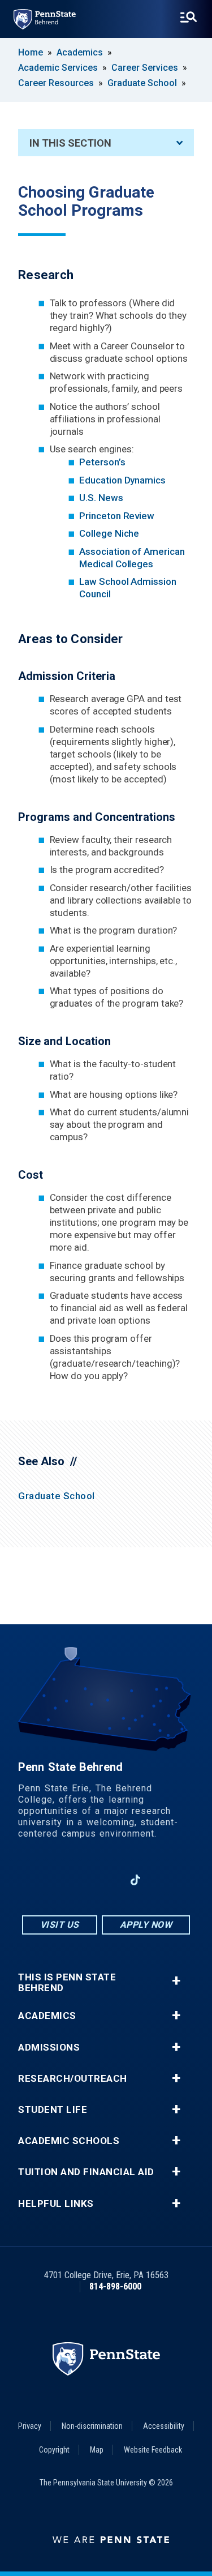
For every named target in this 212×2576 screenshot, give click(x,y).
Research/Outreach (73, 2079)
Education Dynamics (122, 480)
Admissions (49, 2047)
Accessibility (164, 2426)
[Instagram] (76, 1880)
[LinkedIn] (106, 1880)
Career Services (145, 68)
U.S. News (101, 498)
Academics (80, 52)
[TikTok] (135, 1880)
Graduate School (142, 83)
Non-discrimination (92, 2426)
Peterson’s (102, 462)
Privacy (30, 2426)
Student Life (53, 2110)
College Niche (109, 533)
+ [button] (176, 1981)
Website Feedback (153, 2450)
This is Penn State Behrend (67, 1983)
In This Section (70, 143)
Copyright (54, 2450)
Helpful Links (56, 2204)
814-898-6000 (115, 2286)
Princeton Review (117, 516)
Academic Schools (69, 2141)
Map (97, 2450)
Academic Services (58, 68)
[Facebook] (47, 1880)
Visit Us (60, 1925)
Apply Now (146, 1925)
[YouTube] (165, 1880)
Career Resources (56, 83)
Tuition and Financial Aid (86, 2172)
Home (31, 52)
